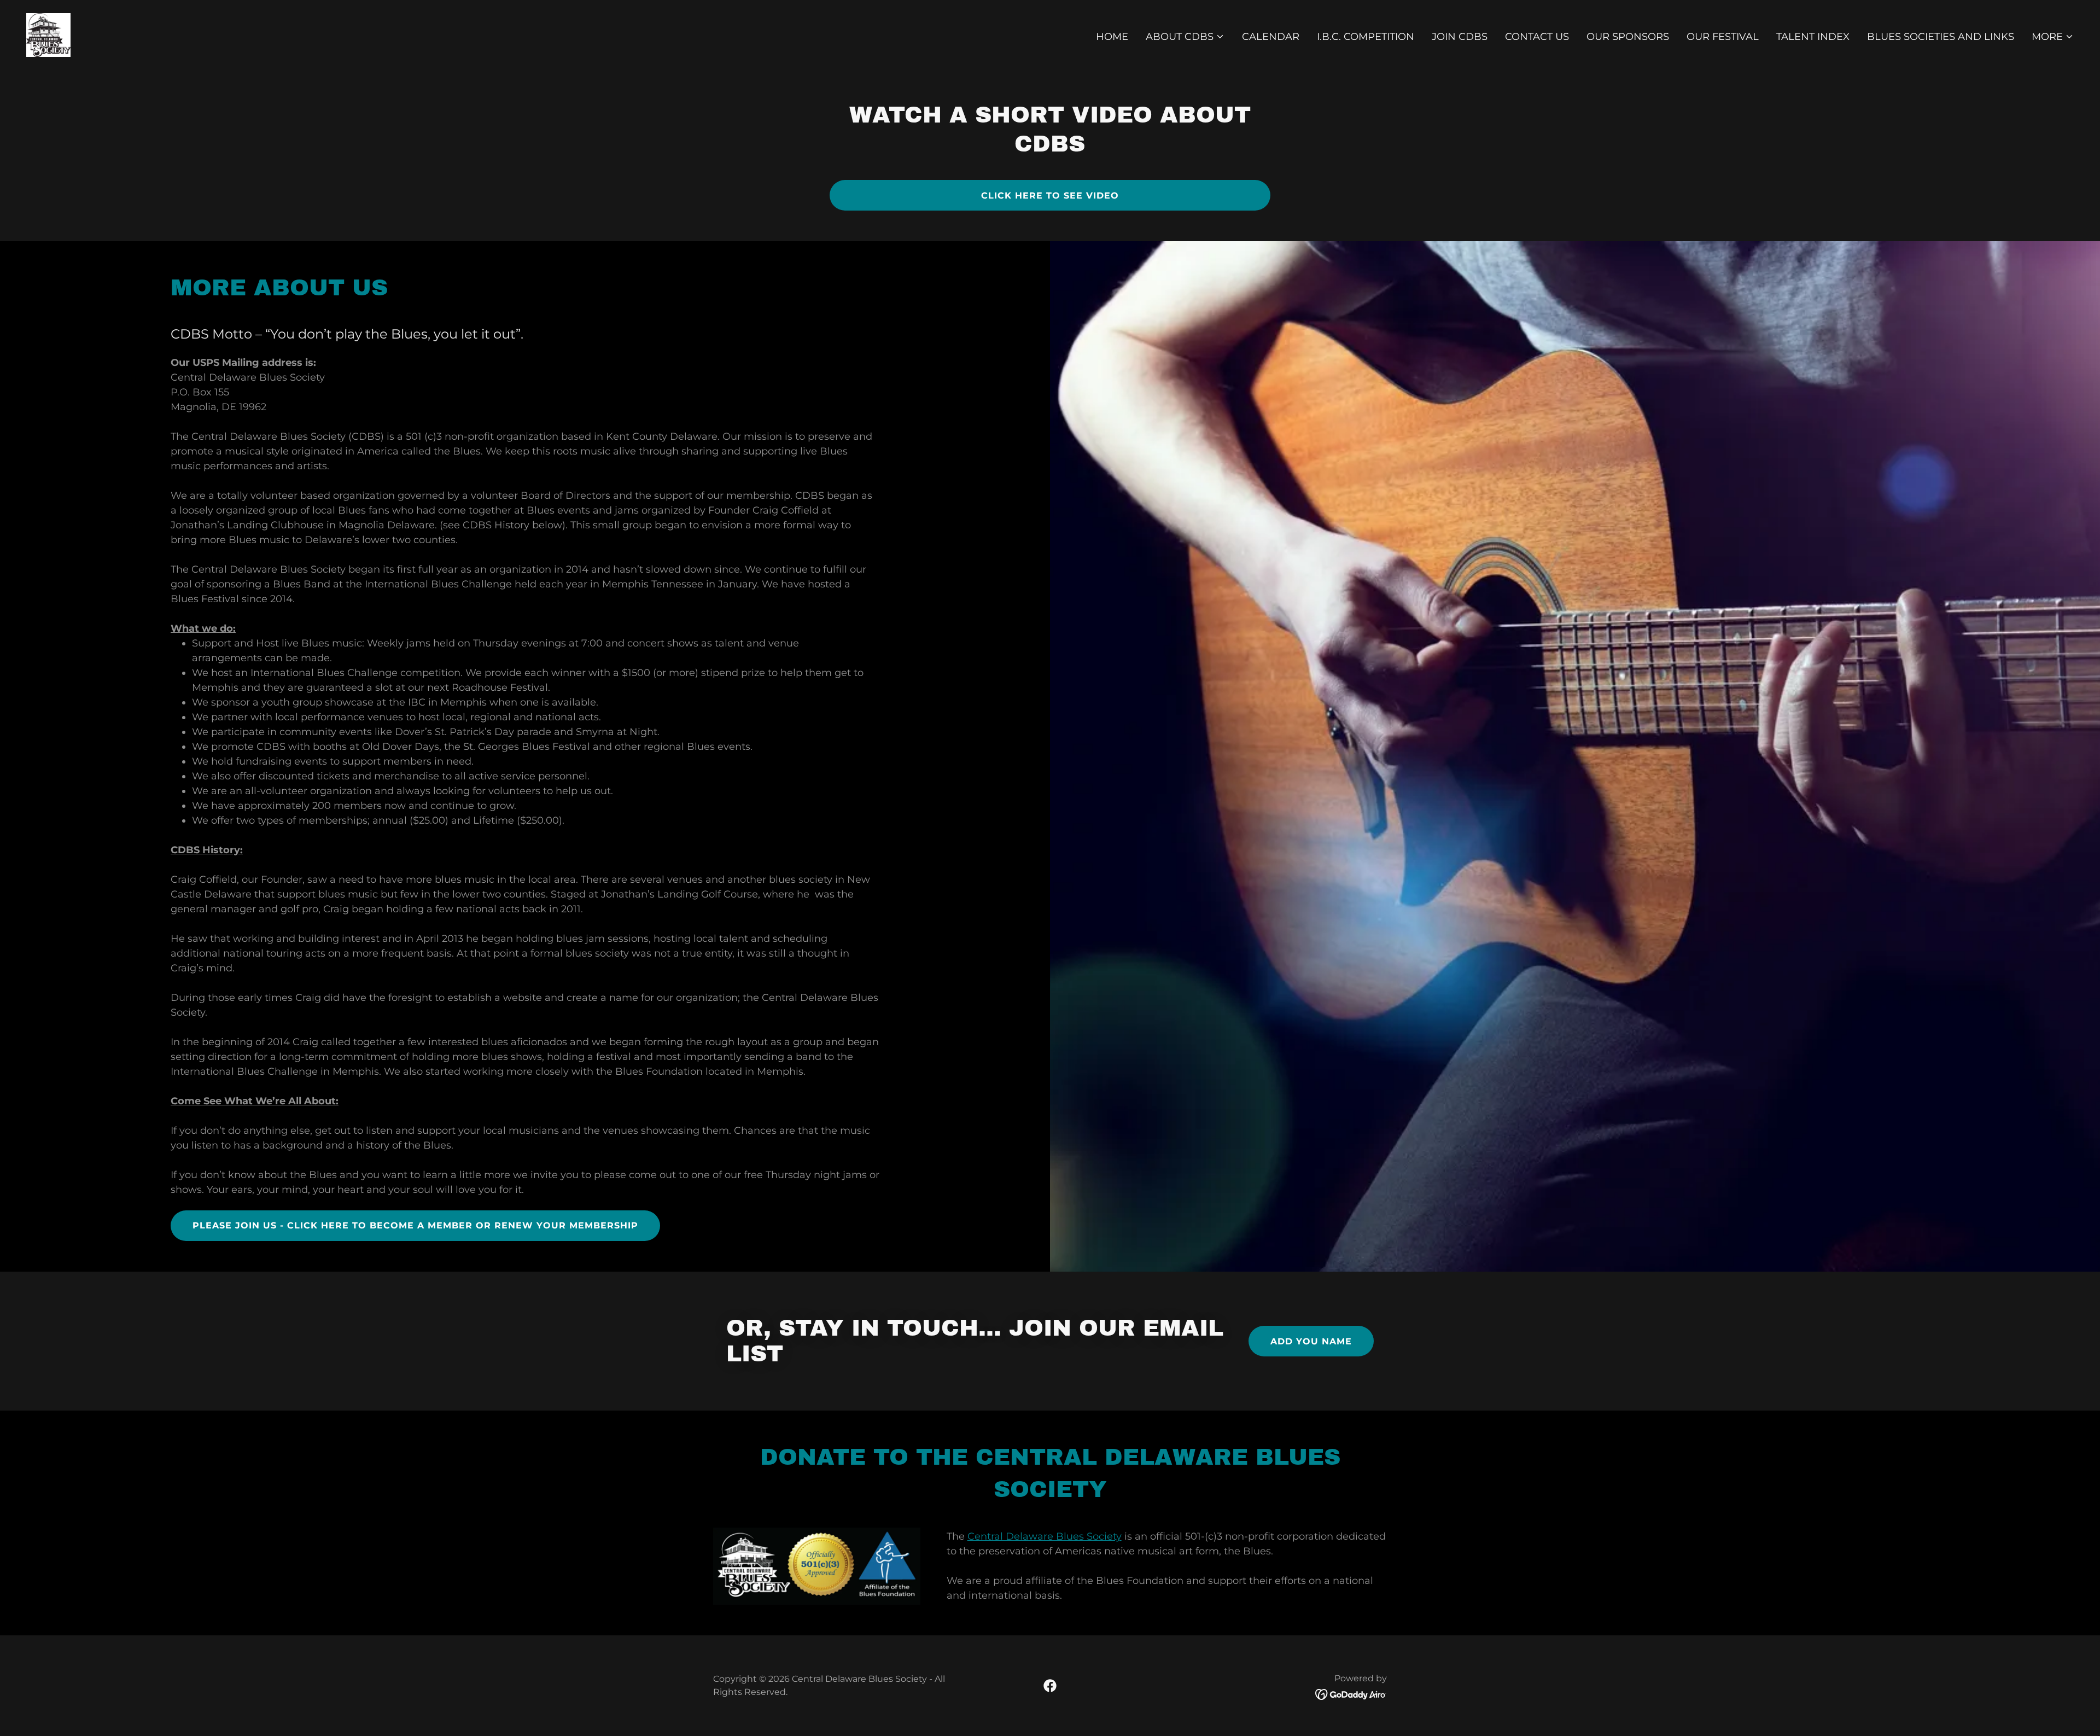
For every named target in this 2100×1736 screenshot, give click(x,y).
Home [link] (1112, 37)
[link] (48, 34)
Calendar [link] (1271, 37)
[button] (1185, 37)
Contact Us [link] (1537, 37)
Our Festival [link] (1723, 37)
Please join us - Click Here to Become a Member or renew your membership (415, 1225)
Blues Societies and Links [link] (1941, 37)
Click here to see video (1050, 196)
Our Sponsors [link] (1628, 37)
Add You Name (1311, 1341)
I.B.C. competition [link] (1366, 37)
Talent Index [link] (1813, 37)
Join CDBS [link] (1460, 37)
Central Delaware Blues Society (1045, 1536)
